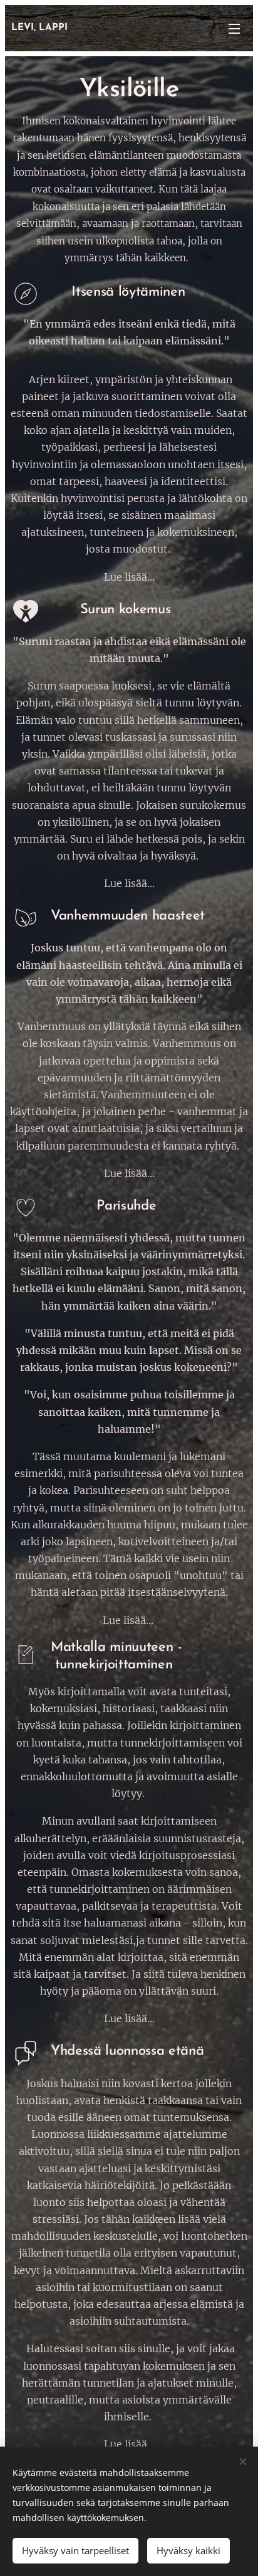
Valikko (234, 28)
